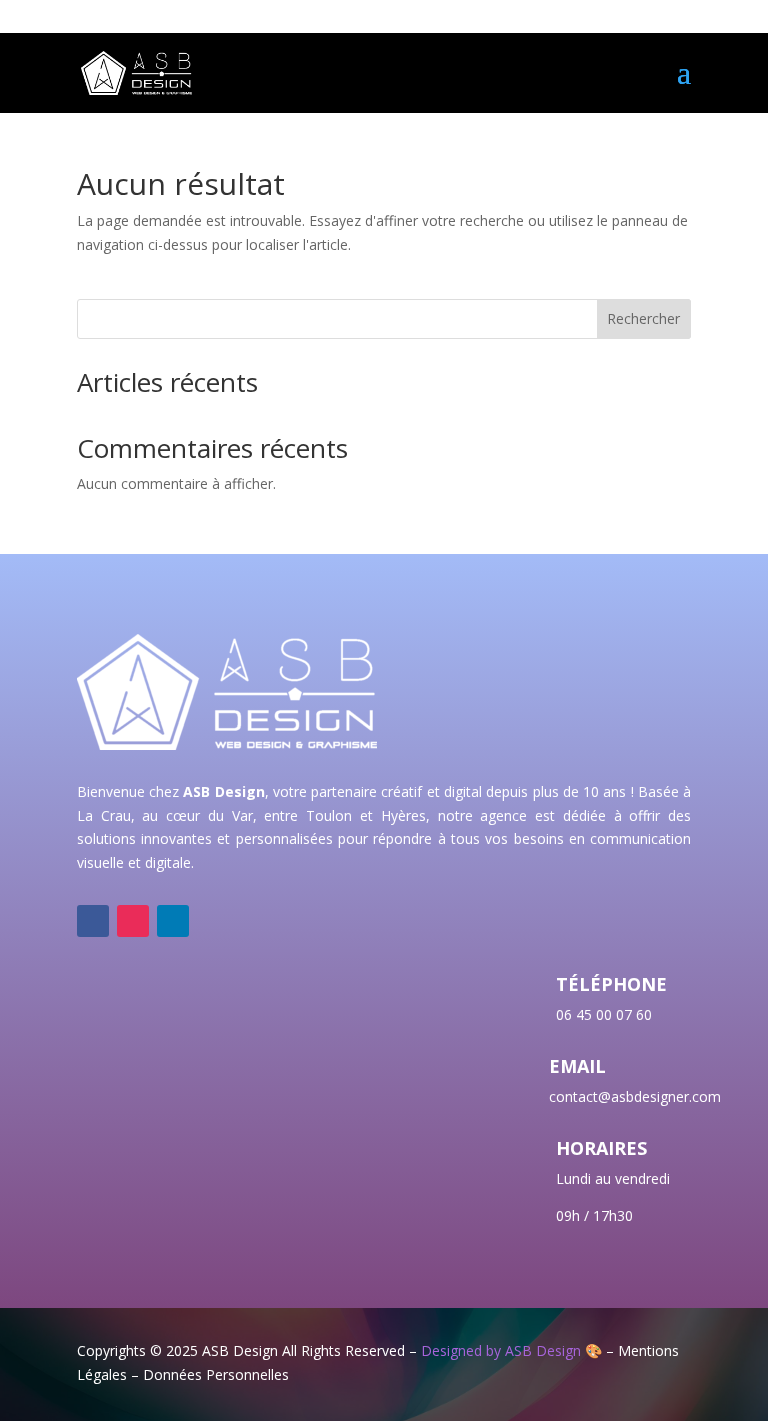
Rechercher (643, 318)
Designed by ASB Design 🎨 (511, 1350)
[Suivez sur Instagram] (133, 921)
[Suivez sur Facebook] (93, 921)
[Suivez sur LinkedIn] (173, 921)
